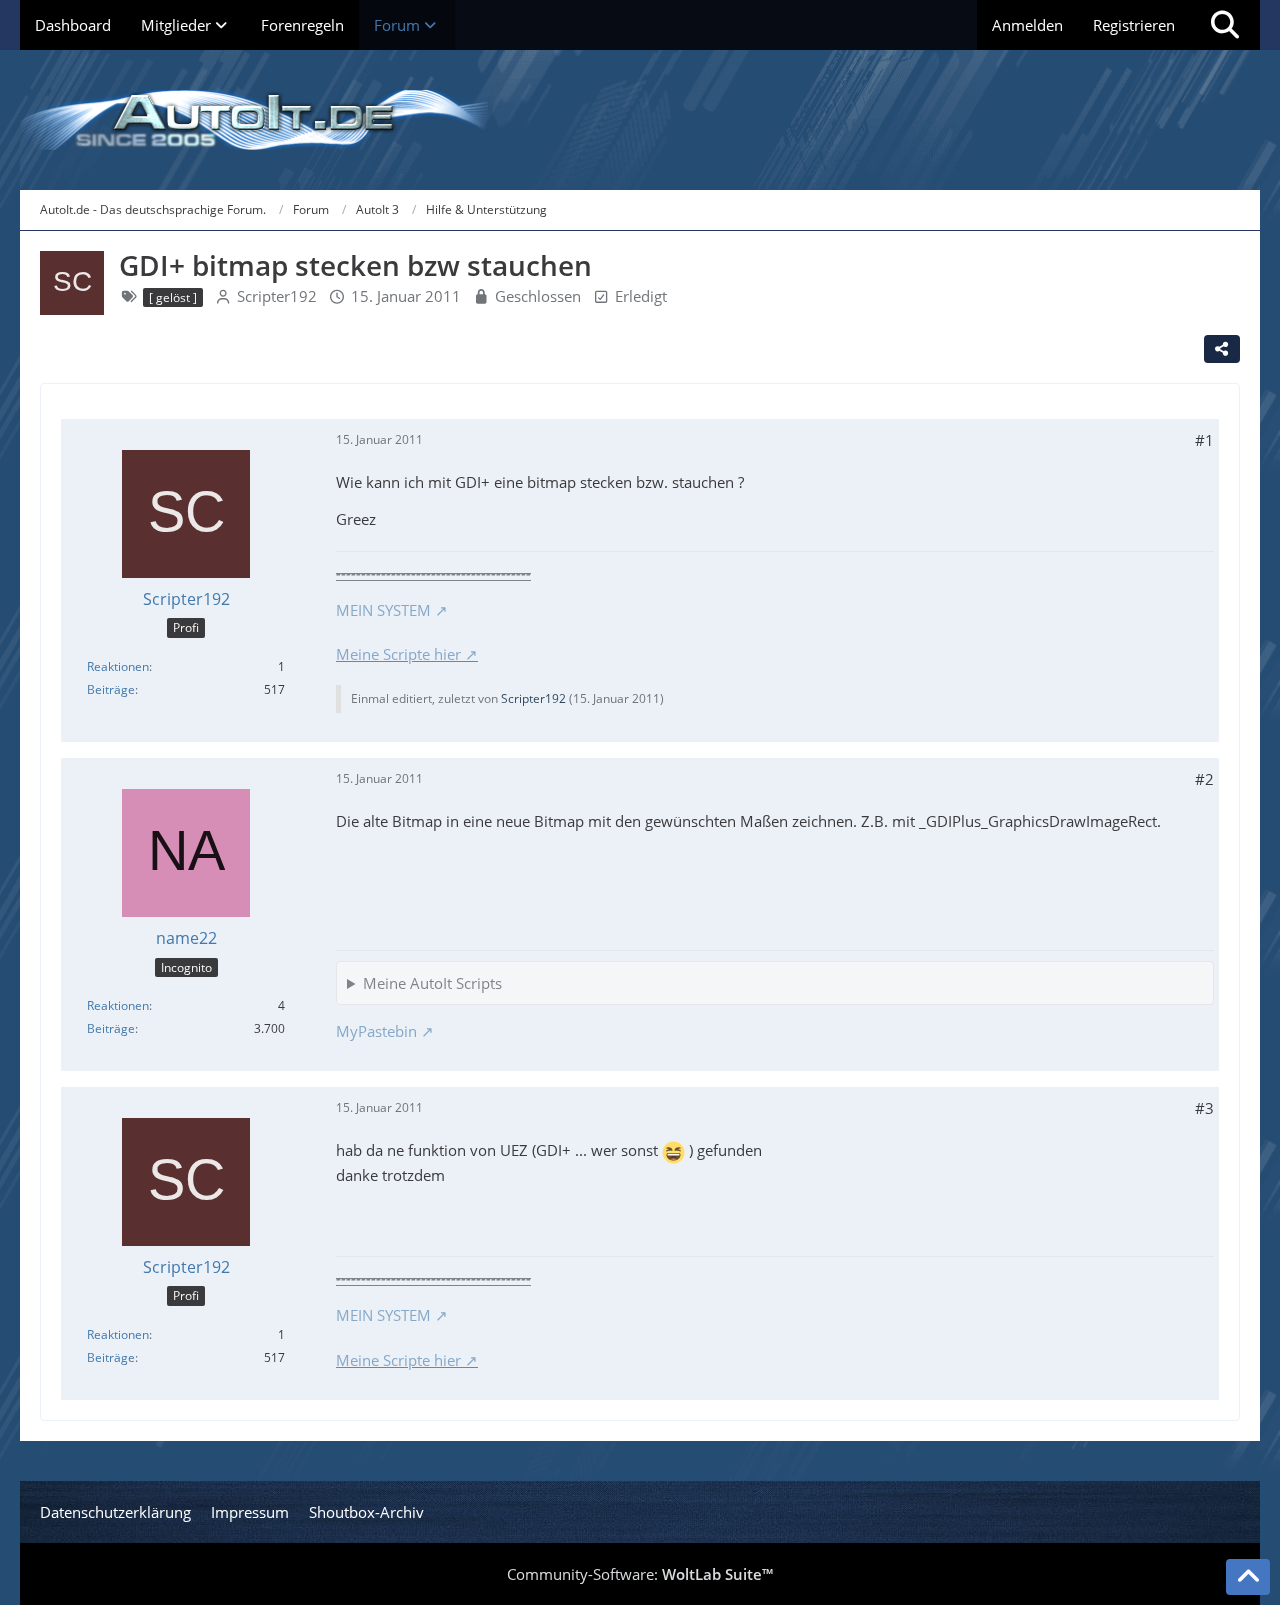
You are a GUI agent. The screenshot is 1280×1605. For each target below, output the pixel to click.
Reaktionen (118, 666)
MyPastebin (376, 1031)
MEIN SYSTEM (383, 610)
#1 (1204, 440)
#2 (1204, 779)
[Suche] (1225, 25)
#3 (1204, 1108)
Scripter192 (277, 296)
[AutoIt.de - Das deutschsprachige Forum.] (640, 120)
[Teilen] (1222, 349)
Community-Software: (640, 1574)
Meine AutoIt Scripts (432, 983)
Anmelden (1027, 25)
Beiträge (111, 689)
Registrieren (1134, 25)
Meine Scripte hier (398, 654)
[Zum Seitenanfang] (1248, 1577)
